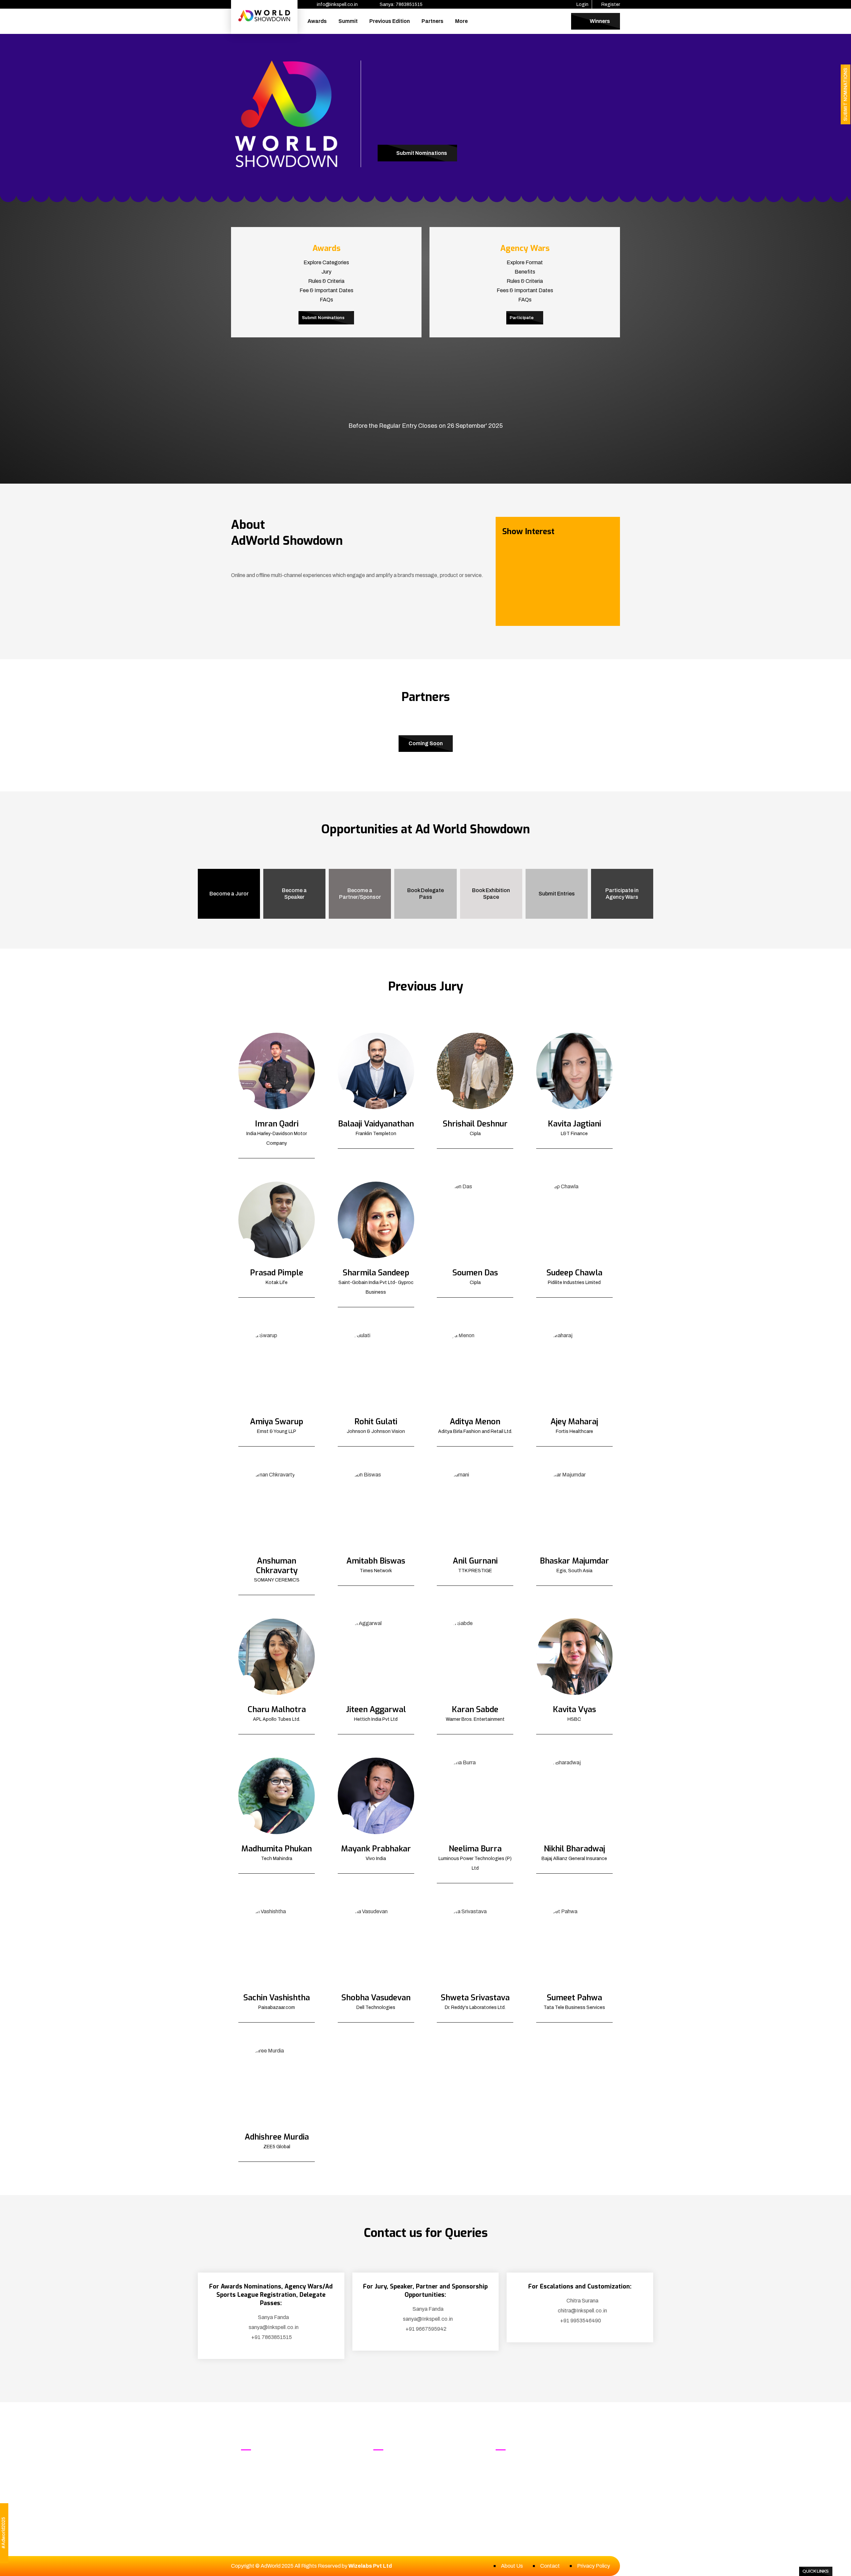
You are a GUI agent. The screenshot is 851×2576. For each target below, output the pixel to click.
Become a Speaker (294, 894)
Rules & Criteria (326, 281)
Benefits (525, 272)
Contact (550, 2566)
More (461, 21)
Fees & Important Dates (525, 290)
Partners (432, 21)
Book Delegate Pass (425, 894)
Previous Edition (390, 21)
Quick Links (816, 2571)
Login (582, 4)
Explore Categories (326, 262)
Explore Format (525, 262)
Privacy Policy (594, 2566)
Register (610, 4)
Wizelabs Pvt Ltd (370, 2566)
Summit (348, 21)
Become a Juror (229, 894)
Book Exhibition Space (491, 894)
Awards (317, 21)
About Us (512, 2566)
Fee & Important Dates (326, 290)
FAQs (326, 300)
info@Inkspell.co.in (536, 2475)
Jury (326, 272)
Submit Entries (557, 894)
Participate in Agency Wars (622, 894)
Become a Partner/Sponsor (360, 894)
